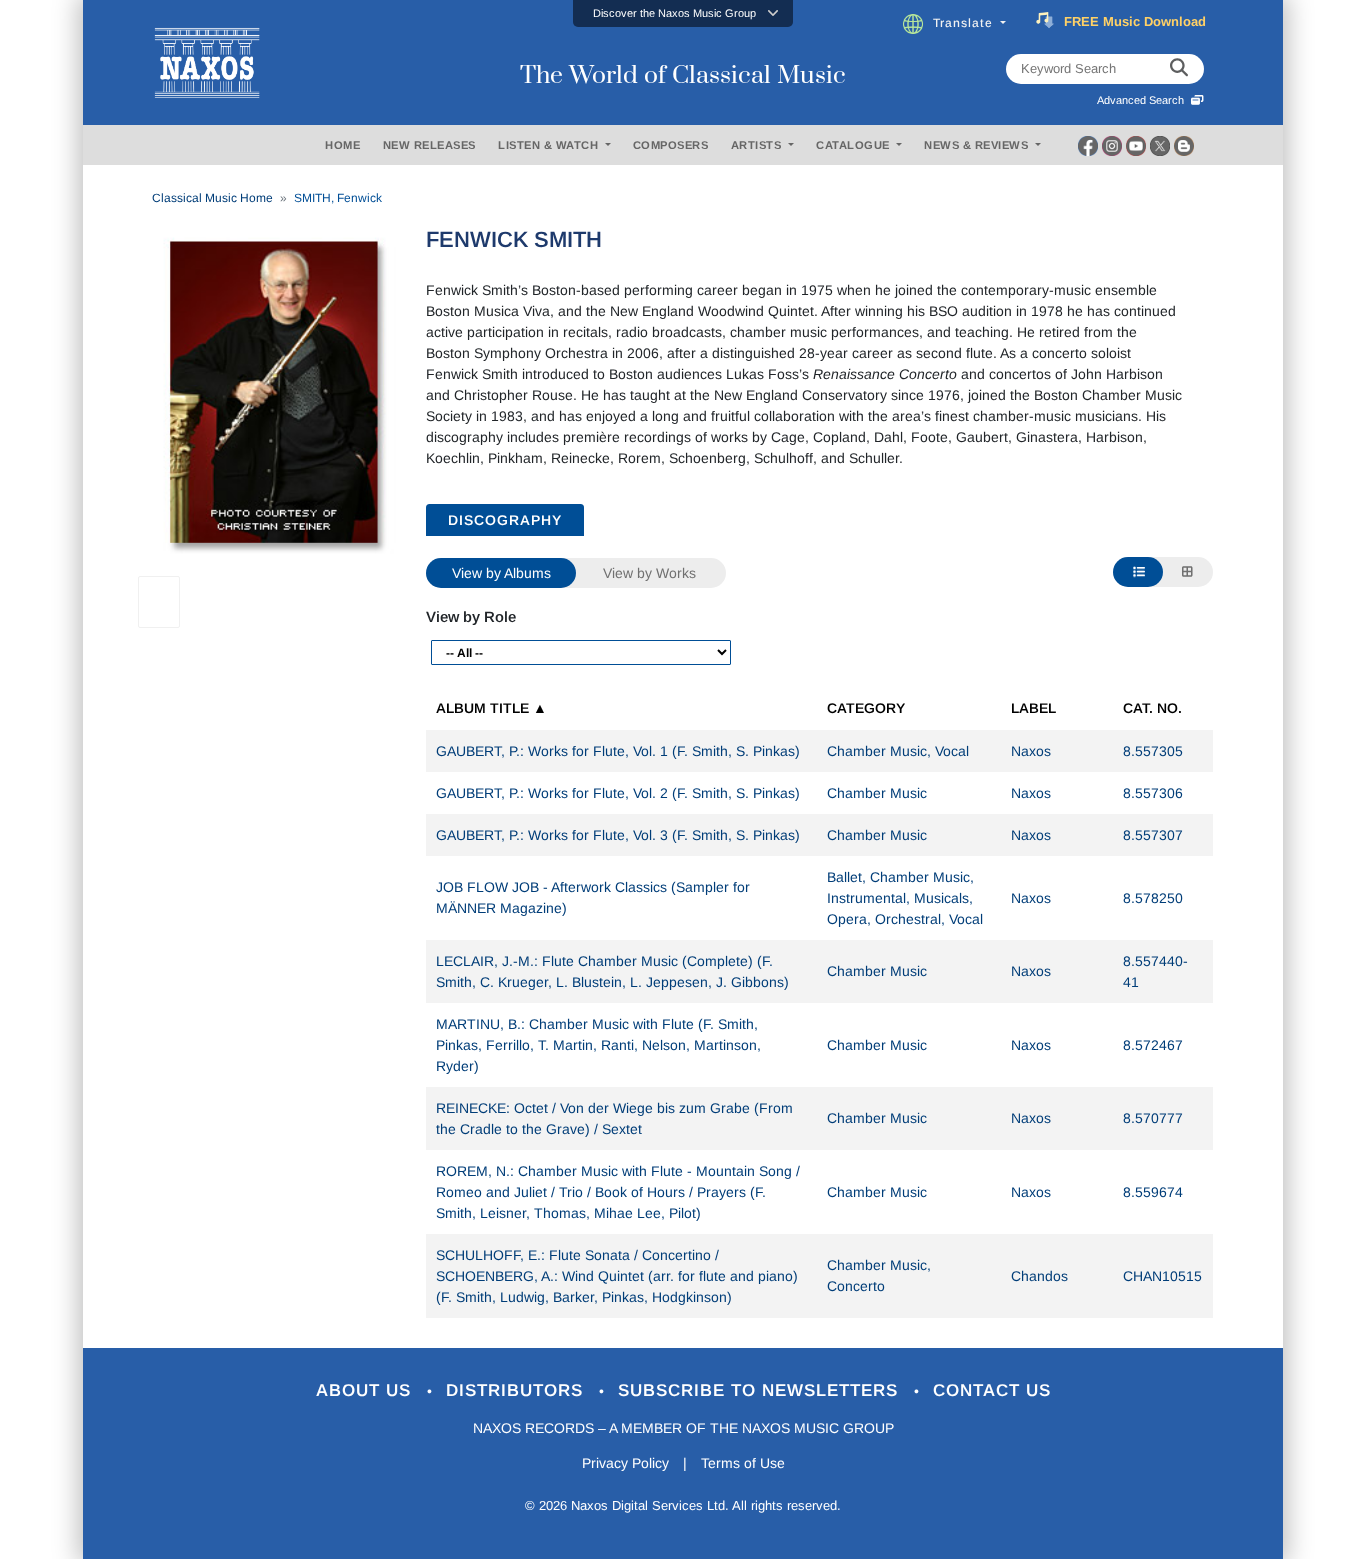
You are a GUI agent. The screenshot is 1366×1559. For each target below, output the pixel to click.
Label (1033, 708)
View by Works (649, 573)
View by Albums (501, 573)
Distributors (517, 1390)
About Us (366, 1390)
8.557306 (1153, 793)
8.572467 (1153, 1045)
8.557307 (1153, 835)
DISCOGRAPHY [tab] (505, 520)
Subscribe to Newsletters (761, 1390)
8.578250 (1153, 898)
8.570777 (1153, 1118)
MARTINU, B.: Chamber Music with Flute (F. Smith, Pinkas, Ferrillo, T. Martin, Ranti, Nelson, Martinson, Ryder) (598, 1045)
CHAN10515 (1162, 1276)
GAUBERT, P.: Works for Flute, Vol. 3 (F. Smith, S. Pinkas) (618, 835)
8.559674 (1153, 1192)
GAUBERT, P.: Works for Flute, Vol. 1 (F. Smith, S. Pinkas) (618, 751)
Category (866, 708)
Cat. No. (1152, 708)
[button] (683, 13)
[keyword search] (1179, 69)
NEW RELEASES (429, 145)
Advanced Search (1143, 100)
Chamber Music (877, 793)
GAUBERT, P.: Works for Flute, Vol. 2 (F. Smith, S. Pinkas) (618, 793)
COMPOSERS (671, 145)
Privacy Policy (625, 1463)
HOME (342, 145)
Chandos (1039, 1276)
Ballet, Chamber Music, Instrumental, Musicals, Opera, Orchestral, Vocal (905, 898)
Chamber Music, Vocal (898, 751)
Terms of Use (743, 1463)
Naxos (1031, 751)
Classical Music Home (212, 198)
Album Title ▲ (491, 708)
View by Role (471, 616)
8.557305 (1153, 751)
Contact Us (992, 1390)
